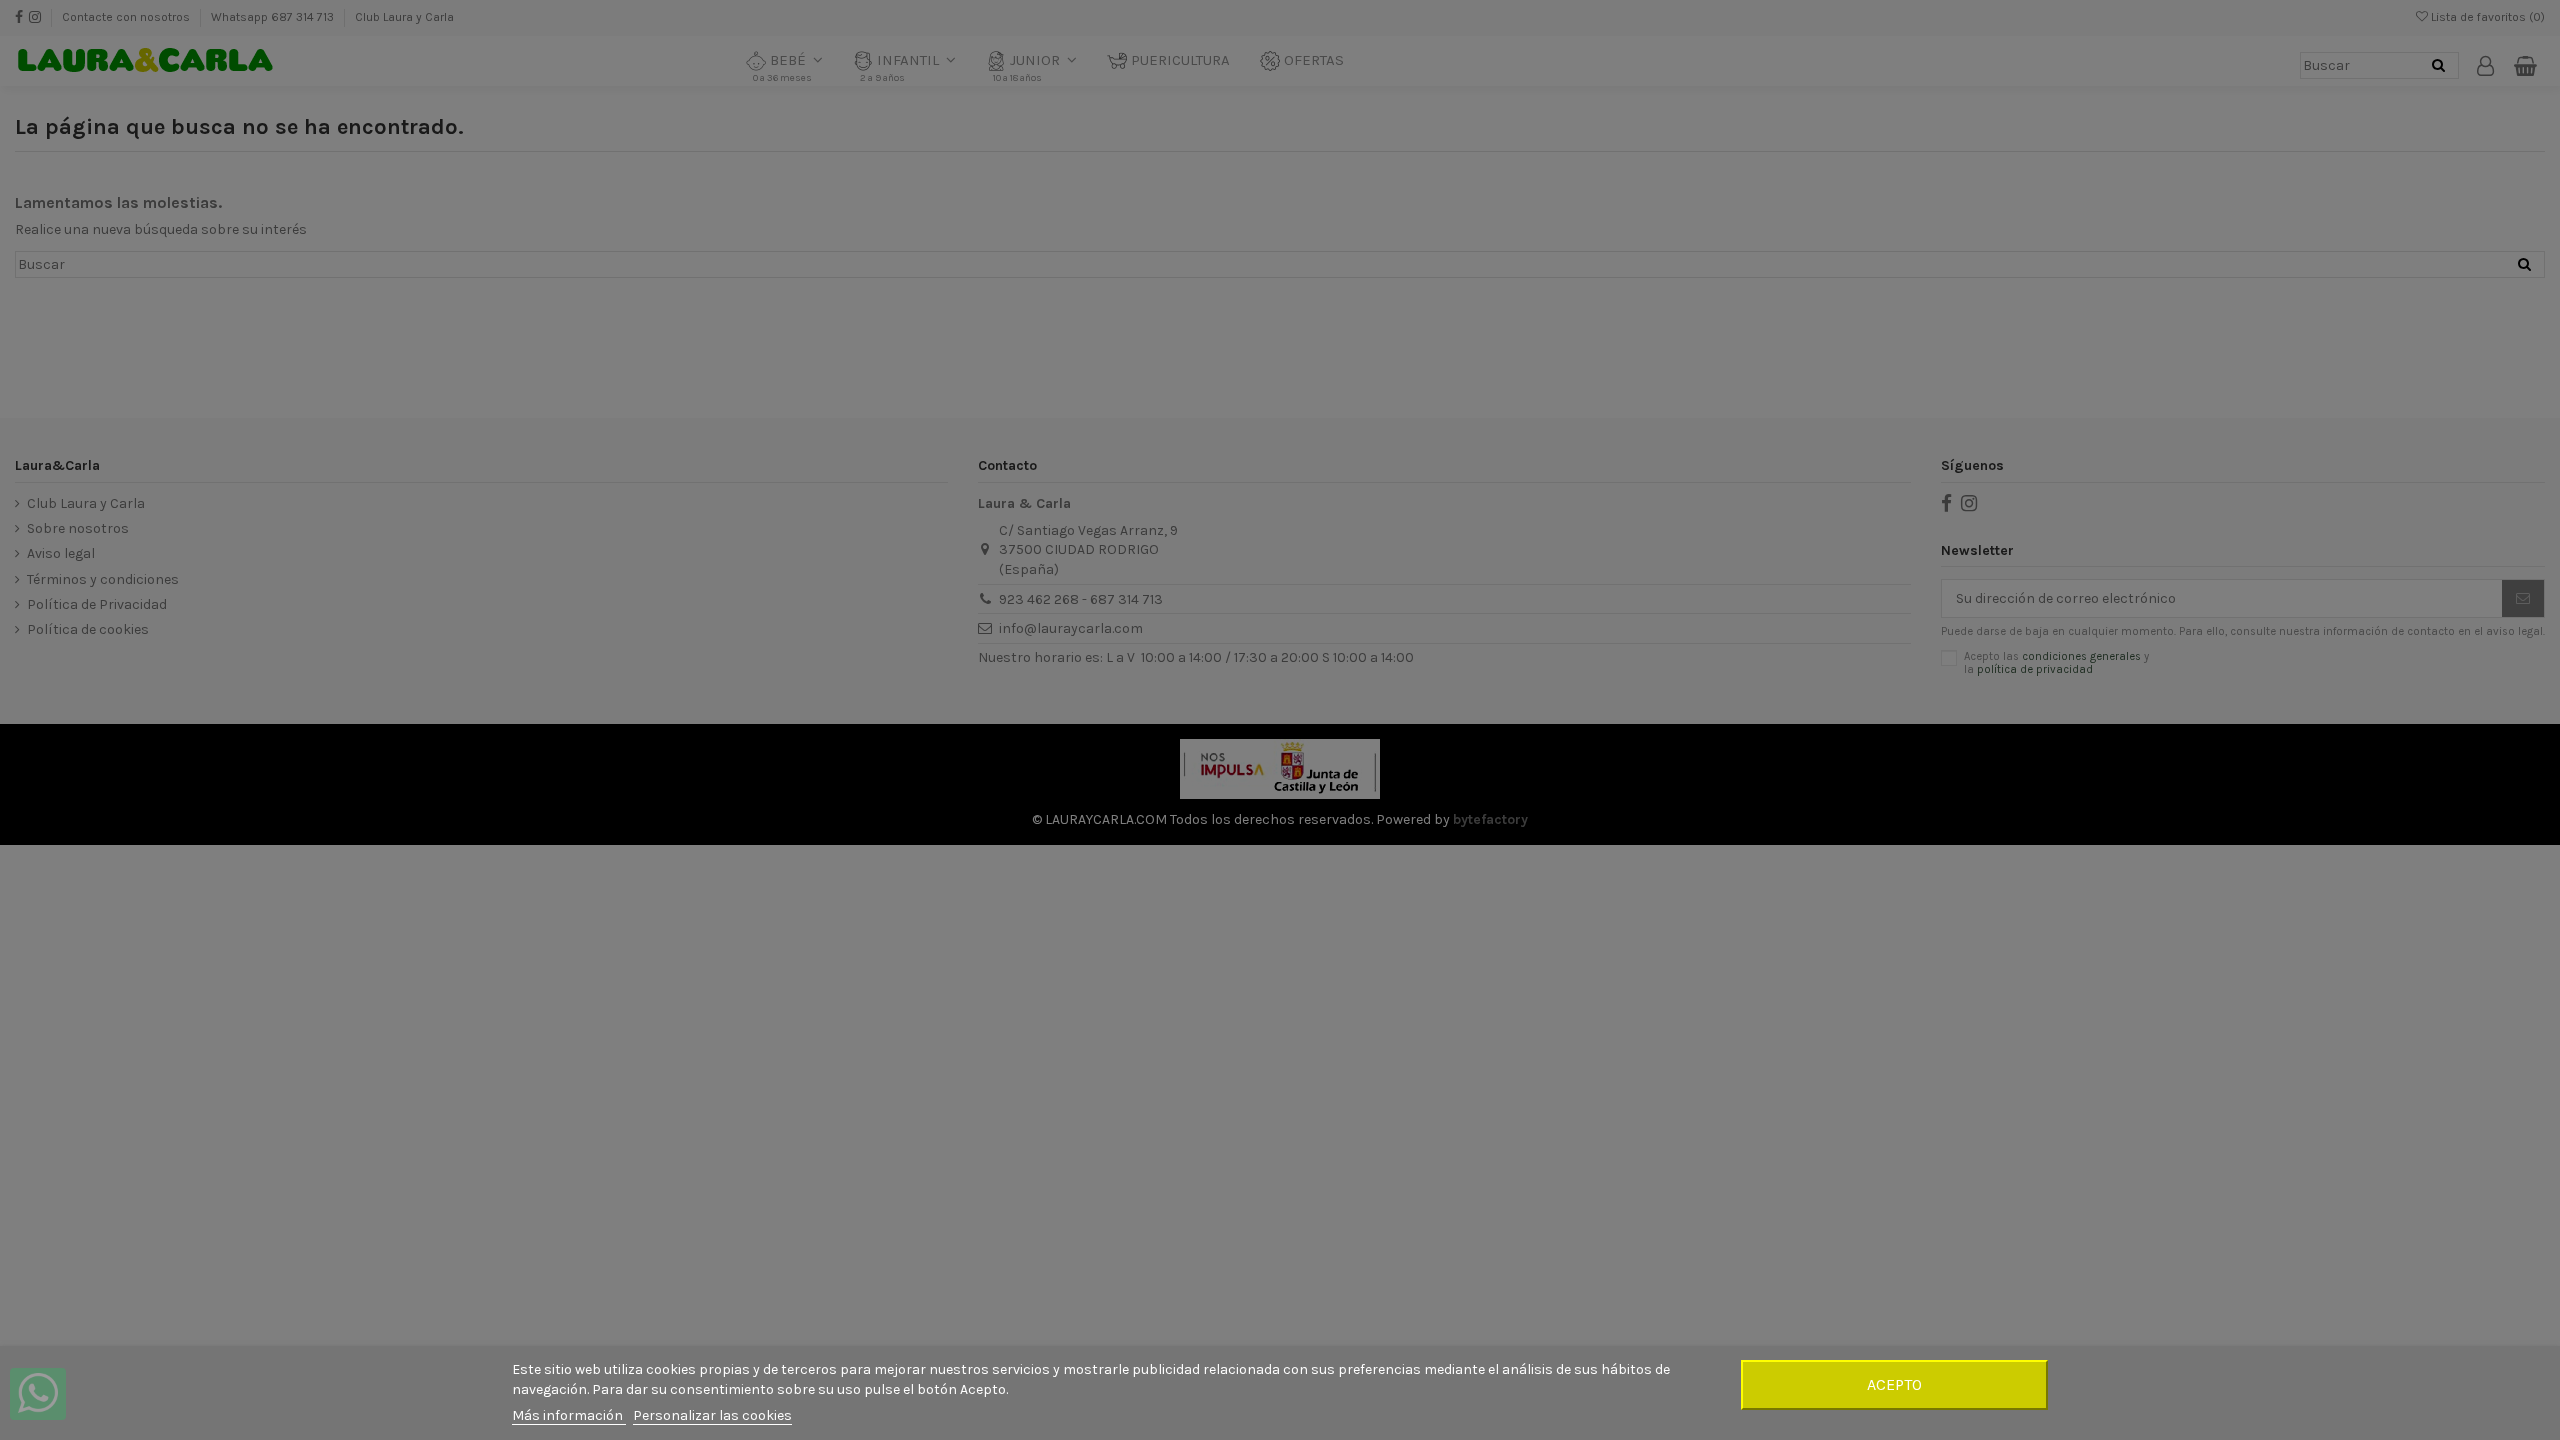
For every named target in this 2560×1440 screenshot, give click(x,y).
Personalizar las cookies (712, 1415)
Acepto (1894, 1384)
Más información (569, 1415)
